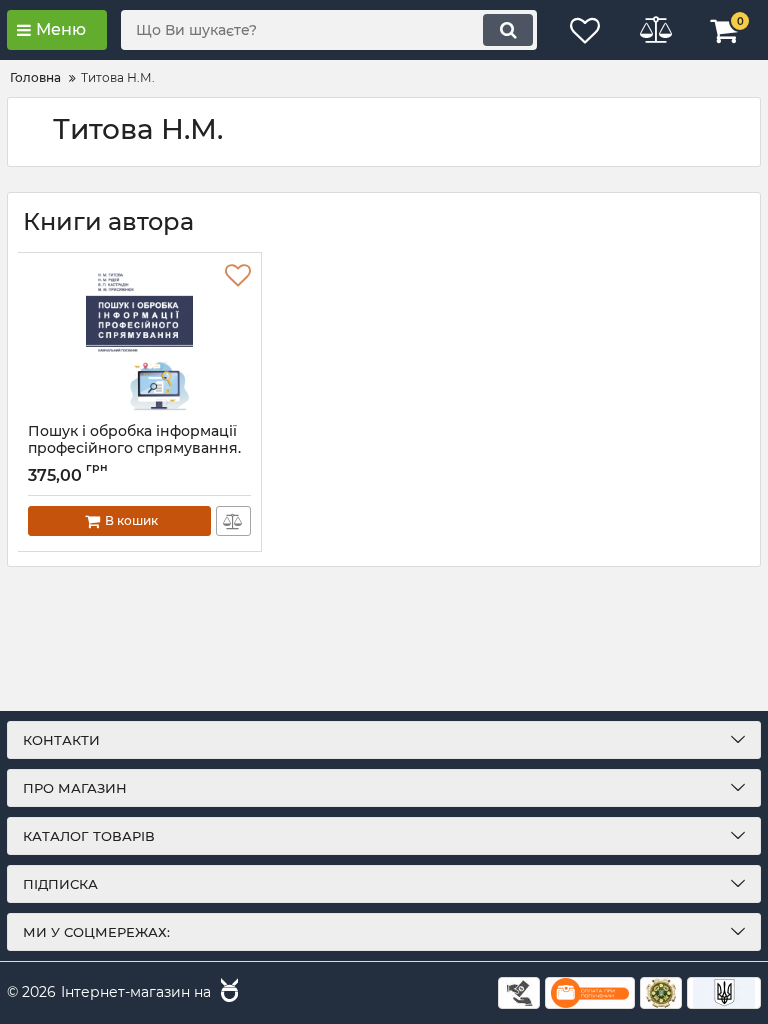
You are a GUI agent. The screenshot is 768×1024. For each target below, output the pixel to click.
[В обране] (238, 276)
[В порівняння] (233, 521)
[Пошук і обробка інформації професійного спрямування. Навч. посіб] (139, 338)
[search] (508, 30)
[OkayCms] (227, 993)
